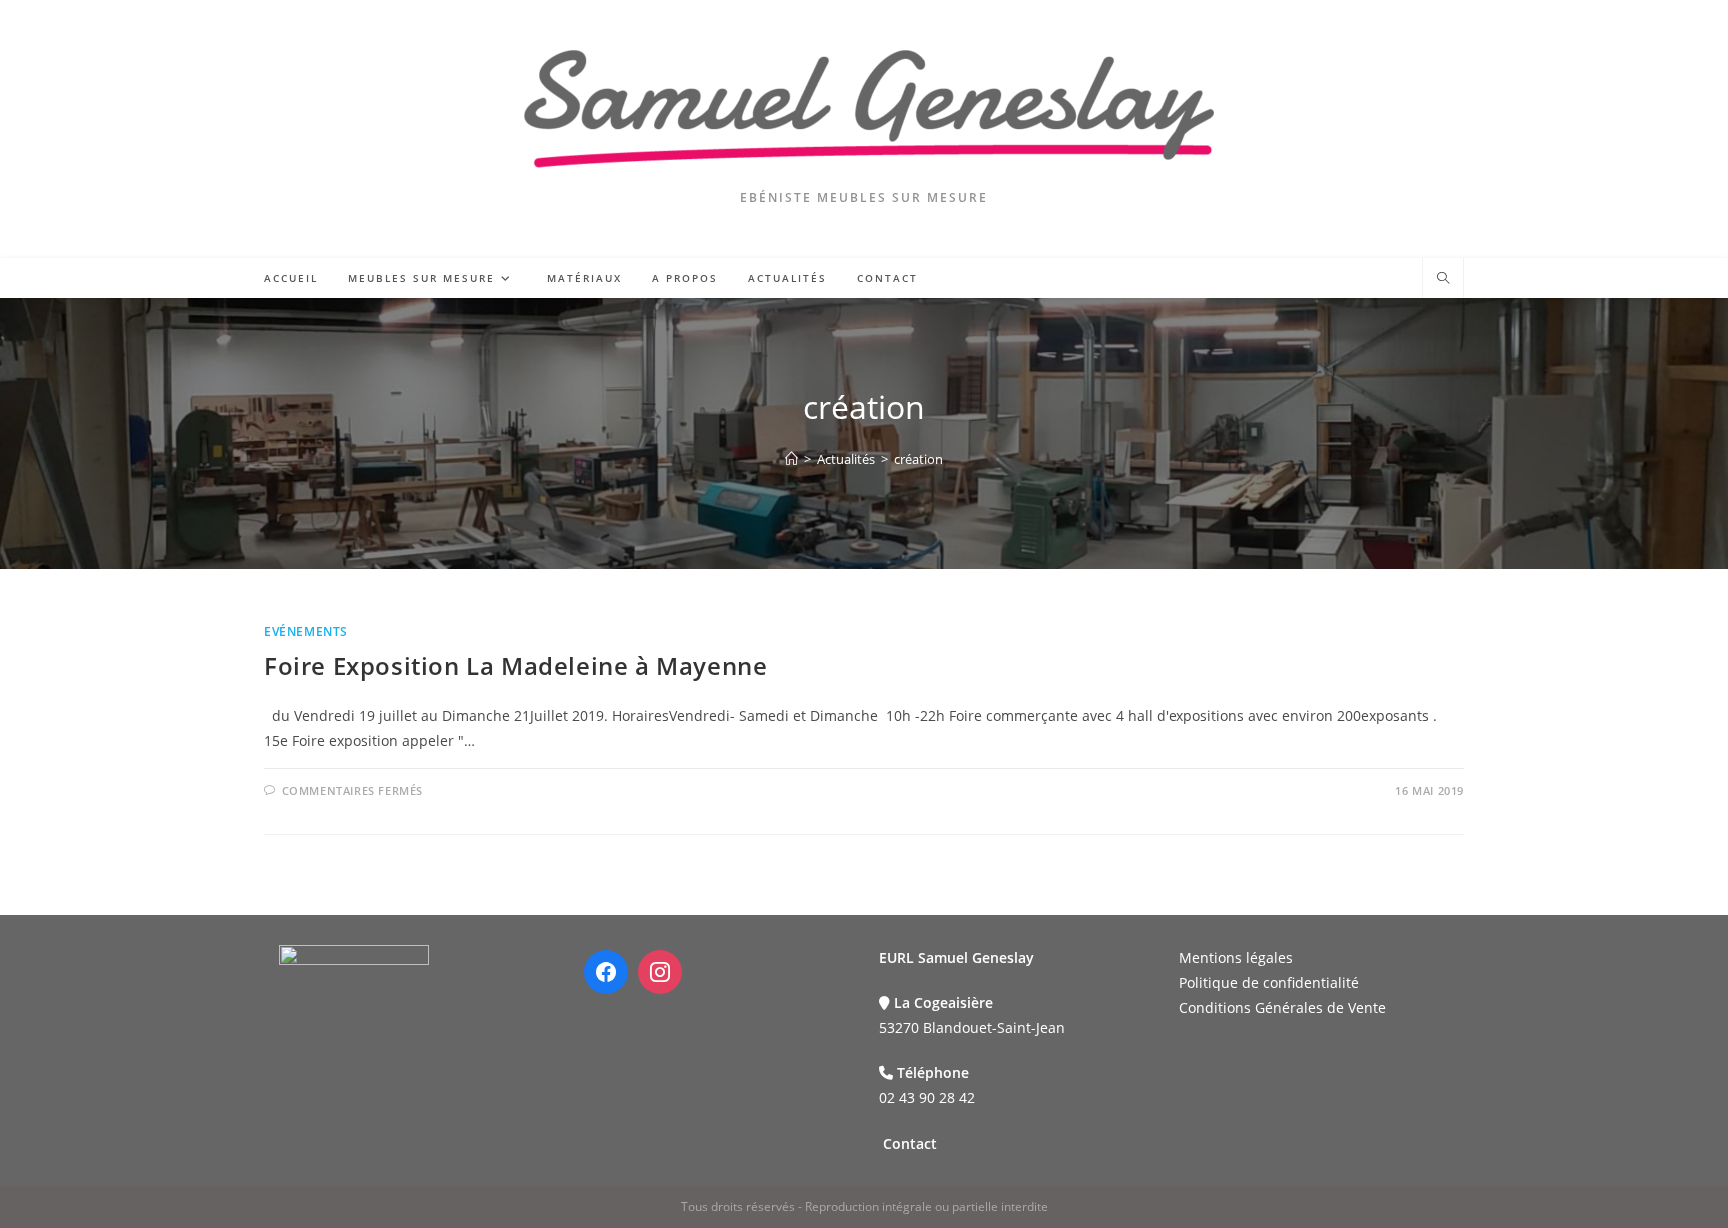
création (918, 459)
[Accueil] (791, 459)
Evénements (306, 631)
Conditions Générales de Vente (1282, 1007)
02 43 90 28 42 (927, 1097)
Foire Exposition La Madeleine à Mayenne (515, 665)
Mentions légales (1236, 957)
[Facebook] (606, 972)
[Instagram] (660, 972)
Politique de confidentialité (1269, 982)
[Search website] (1443, 279)
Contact (910, 1143)
